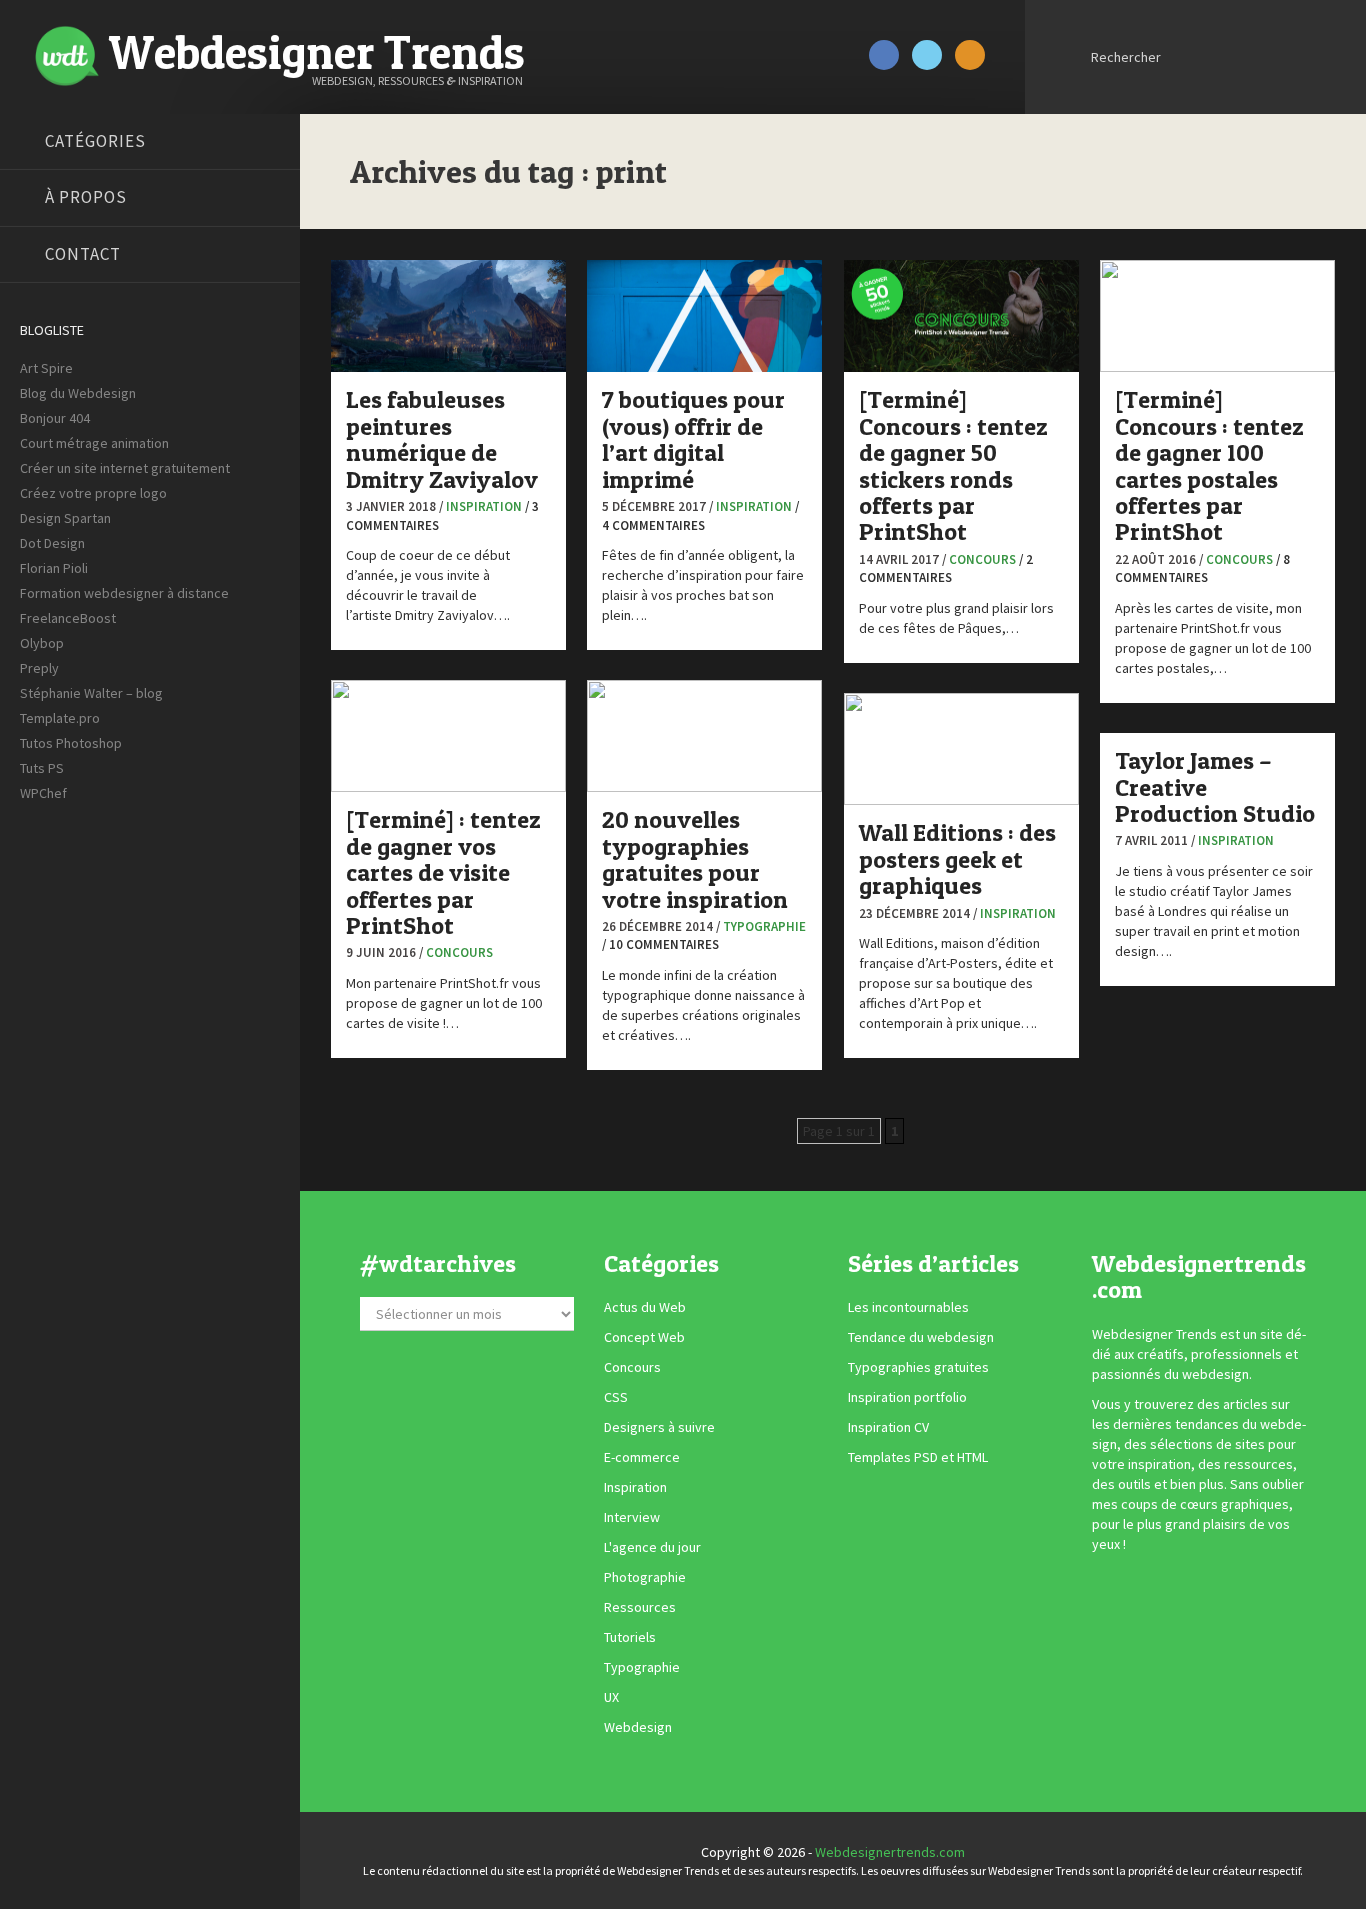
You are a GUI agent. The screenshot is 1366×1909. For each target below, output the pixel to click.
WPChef (43, 793)
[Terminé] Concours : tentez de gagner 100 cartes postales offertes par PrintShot (1209, 465)
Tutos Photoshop (71, 743)
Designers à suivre (659, 1427)
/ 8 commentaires (1202, 569)
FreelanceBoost (68, 618)
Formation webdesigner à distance (124, 593)
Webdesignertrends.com (890, 1852)
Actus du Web (645, 1307)
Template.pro (60, 718)
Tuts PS (42, 768)
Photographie (645, 1577)
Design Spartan (65, 518)
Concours (982, 559)
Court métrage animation (94, 443)
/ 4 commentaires (700, 516)
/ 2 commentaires (946, 569)
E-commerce (642, 1457)
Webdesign (638, 1727)
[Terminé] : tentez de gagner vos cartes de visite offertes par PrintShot (443, 872)
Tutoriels (630, 1637)
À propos (86, 197)
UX (611, 1697)
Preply (39, 668)
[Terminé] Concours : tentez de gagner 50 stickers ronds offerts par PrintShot (953, 465)
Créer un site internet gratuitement (125, 468)
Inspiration (484, 506)
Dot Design (52, 543)
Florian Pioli (54, 568)
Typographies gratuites (918, 1367)
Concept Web (644, 1337)
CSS (616, 1397)
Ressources (640, 1607)
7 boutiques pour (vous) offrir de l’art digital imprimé (693, 439)
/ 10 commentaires (660, 944)
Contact (83, 254)
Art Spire (46, 368)
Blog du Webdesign (78, 393)
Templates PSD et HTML (918, 1457)
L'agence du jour (652, 1547)
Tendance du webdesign (921, 1337)
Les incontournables (908, 1307)
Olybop (42, 643)
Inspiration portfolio (907, 1397)
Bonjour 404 (55, 418)
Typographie (764, 926)
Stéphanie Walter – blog (91, 693)
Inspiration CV (888, 1427)
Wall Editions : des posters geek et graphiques (957, 859)
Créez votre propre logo (93, 493)
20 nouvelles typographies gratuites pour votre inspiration (695, 859)
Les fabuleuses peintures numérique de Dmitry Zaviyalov (442, 439)
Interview (632, 1517)
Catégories (95, 141)
